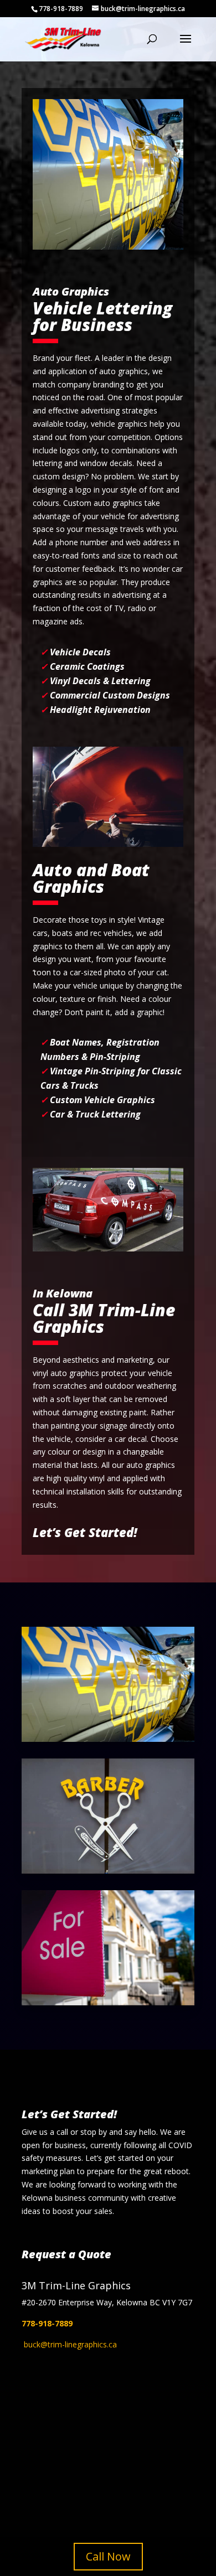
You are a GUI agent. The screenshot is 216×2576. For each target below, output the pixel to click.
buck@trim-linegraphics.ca (70, 2344)
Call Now (108, 2556)
